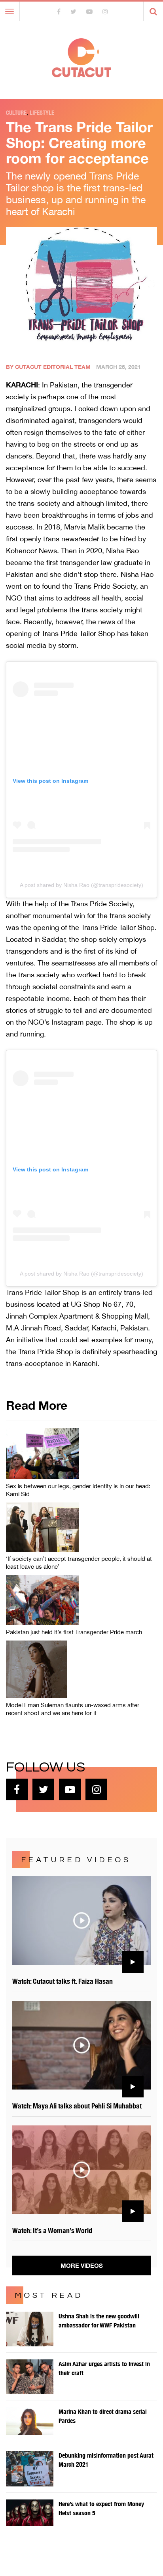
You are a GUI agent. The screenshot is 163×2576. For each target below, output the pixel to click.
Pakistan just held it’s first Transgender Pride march (74, 1632)
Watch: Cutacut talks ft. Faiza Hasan (63, 1981)
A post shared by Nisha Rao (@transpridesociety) (81, 885)
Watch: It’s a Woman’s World (52, 2231)
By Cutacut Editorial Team (48, 367)
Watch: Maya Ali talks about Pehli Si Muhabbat (77, 2106)
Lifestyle (42, 113)
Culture (16, 113)
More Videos (82, 2265)
